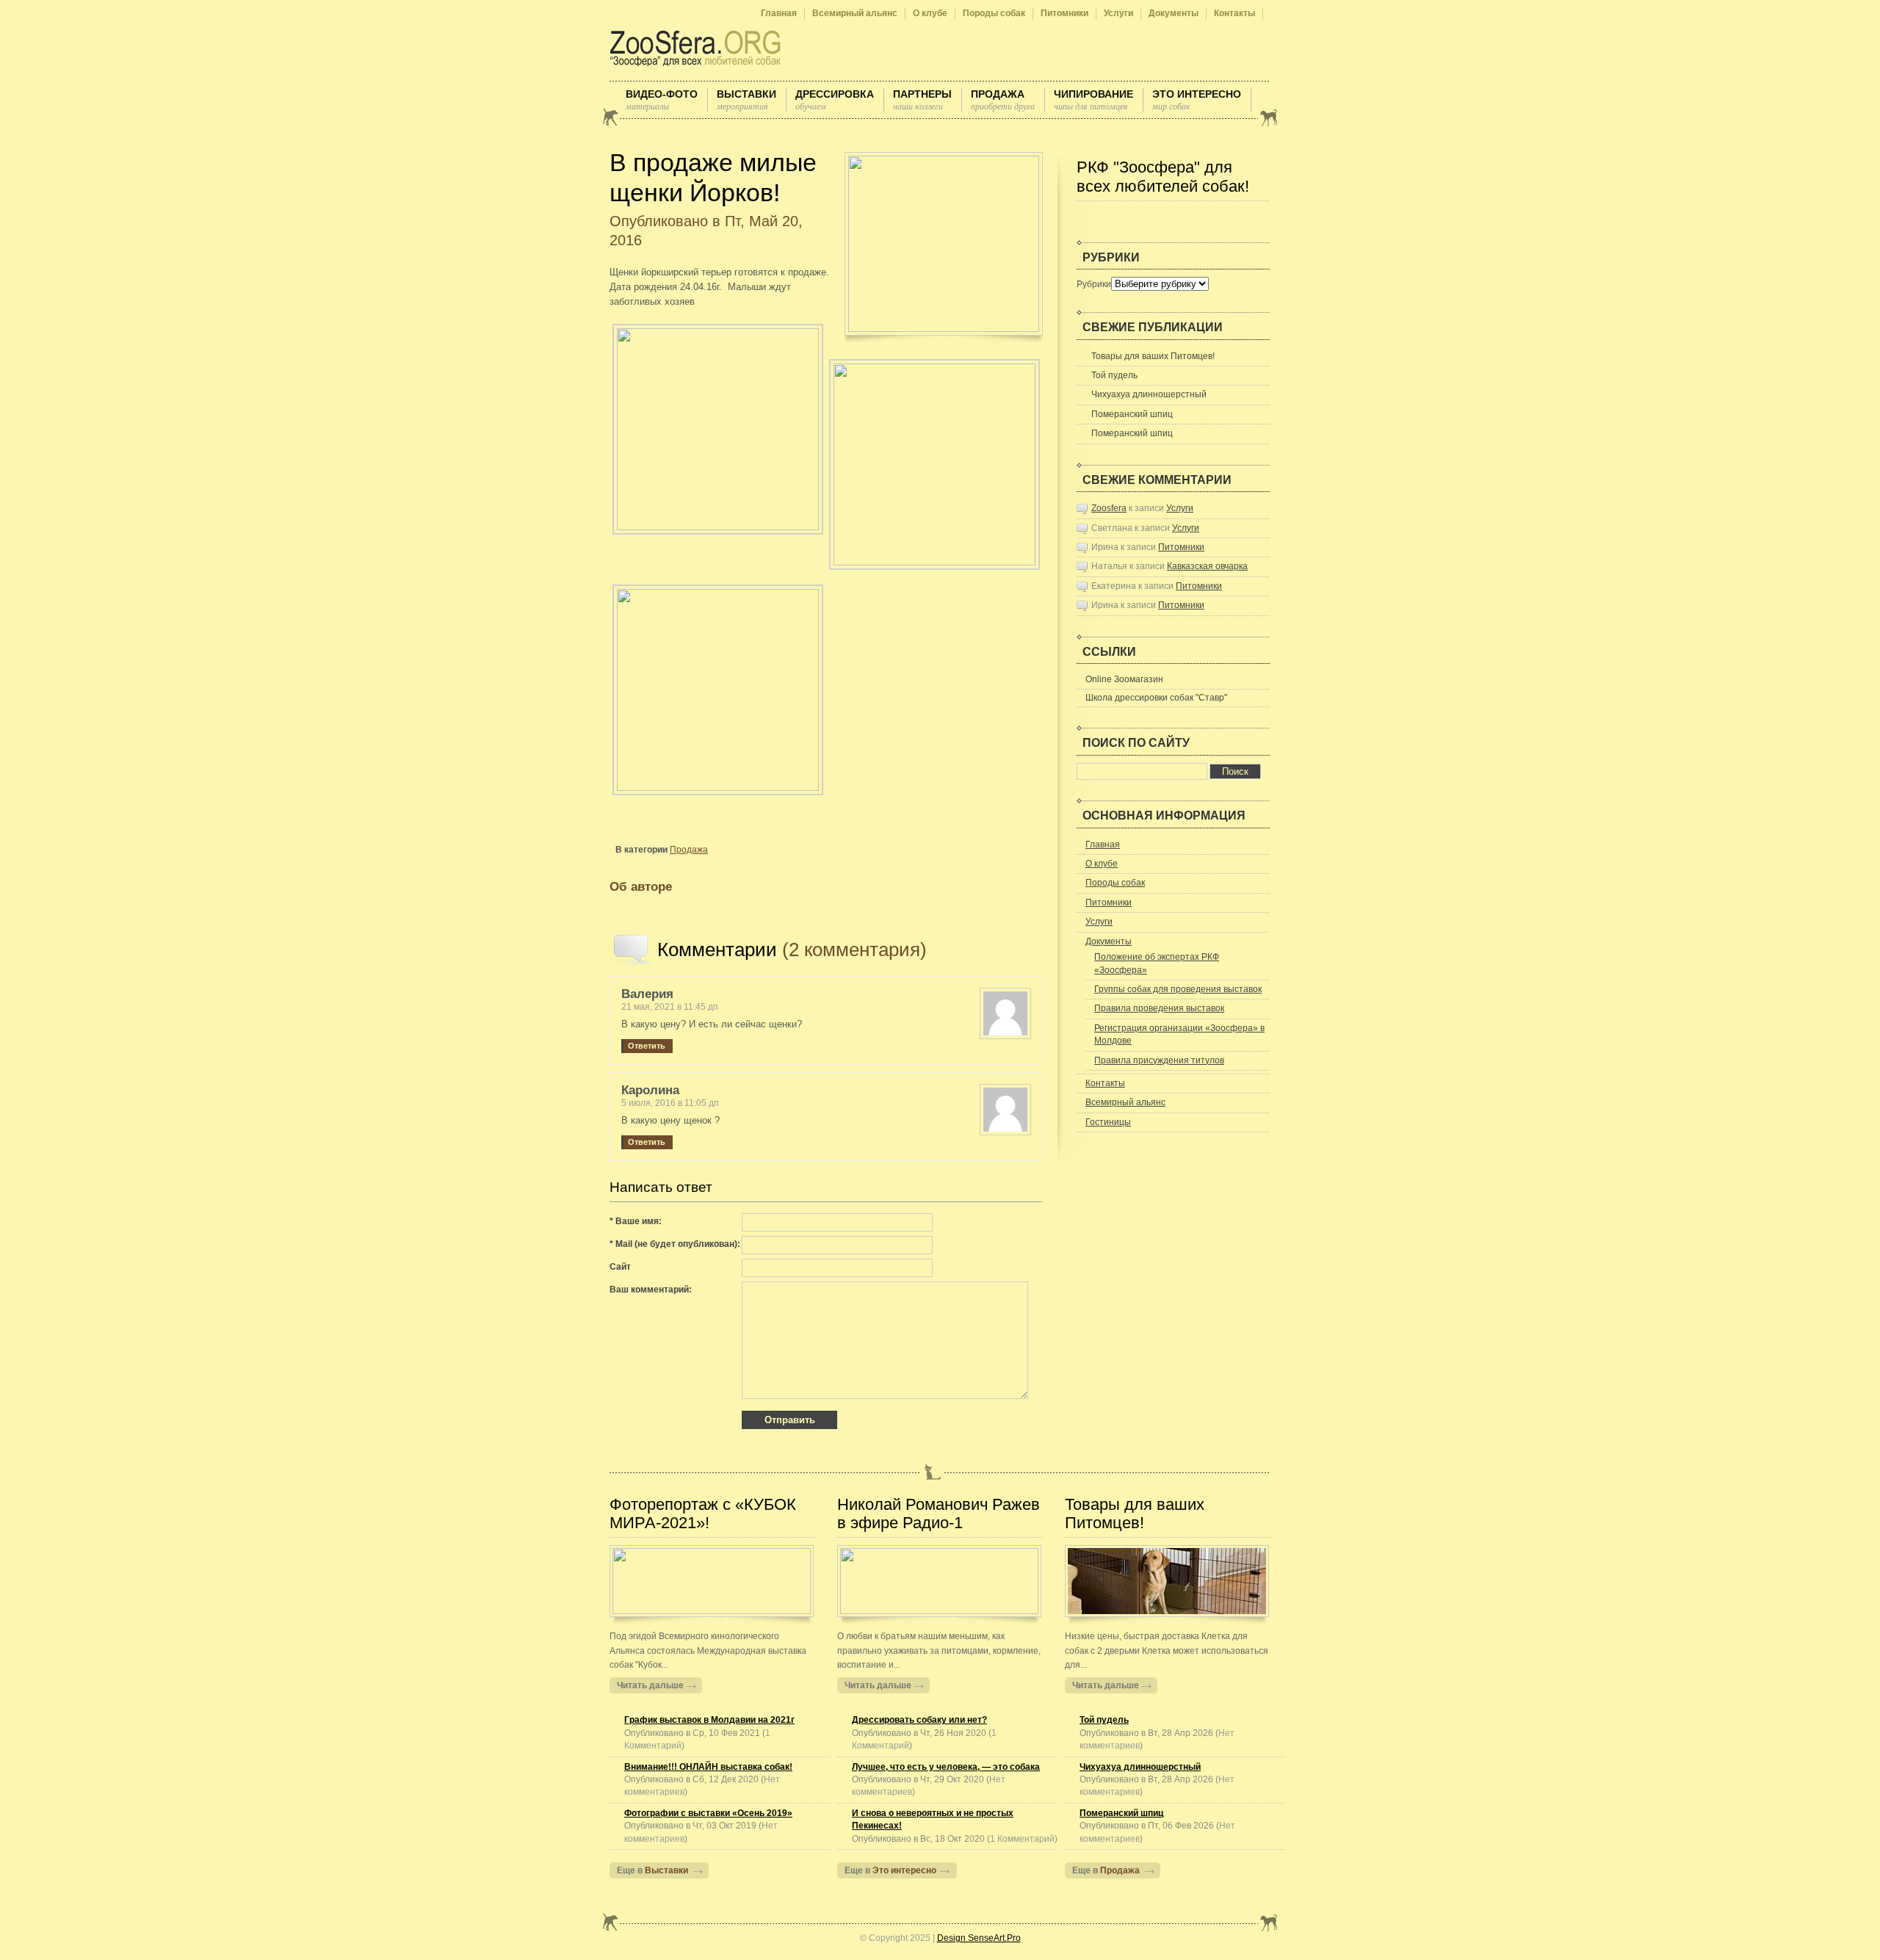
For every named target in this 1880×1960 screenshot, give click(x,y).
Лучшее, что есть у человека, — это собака (946, 1767)
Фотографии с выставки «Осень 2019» (708, 1813)
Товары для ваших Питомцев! (1153, 356)
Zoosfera (1109, 508)
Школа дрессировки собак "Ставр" (1156, 698)
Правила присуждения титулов (1159, 1060)
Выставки (746, 100)
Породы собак (994, 13)
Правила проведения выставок (1159, 1008)
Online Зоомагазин (1124, 679)
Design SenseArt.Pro (979, 1938)
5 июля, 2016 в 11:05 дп (670, 1103)
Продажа (1003, 100)
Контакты (1234, 13)
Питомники (1064, 13)
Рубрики (1094, 284)
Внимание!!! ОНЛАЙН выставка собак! (708, 1767)
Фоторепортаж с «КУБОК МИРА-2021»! (703, 1514)
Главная (779, 13)
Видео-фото (662, 100)
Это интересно (1197, 100)
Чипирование (1093, 100)
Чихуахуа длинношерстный (1149, 394)
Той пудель (1114, 375)
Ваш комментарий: (651, 1290)
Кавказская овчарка (1207, 566)
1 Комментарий (1022, 1839)
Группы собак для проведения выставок (1178, 989)
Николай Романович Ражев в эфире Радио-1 (939, 1514)
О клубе (930, 13)
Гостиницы (1108, 1122)
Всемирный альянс (855, 13)
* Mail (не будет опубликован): (675, 1244)
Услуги (1118, 13)
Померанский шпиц (1132, 414)
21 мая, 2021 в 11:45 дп (670, 1007)
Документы (1174, 13)
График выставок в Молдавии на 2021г (709, 1720)
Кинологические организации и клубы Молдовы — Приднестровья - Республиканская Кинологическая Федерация (698, 48)
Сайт (620, 1267)
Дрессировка (835, 100)
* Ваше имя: (636, 1221)
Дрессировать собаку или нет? (919, 1720)
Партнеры (922, 100)
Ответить (647, 1046)
